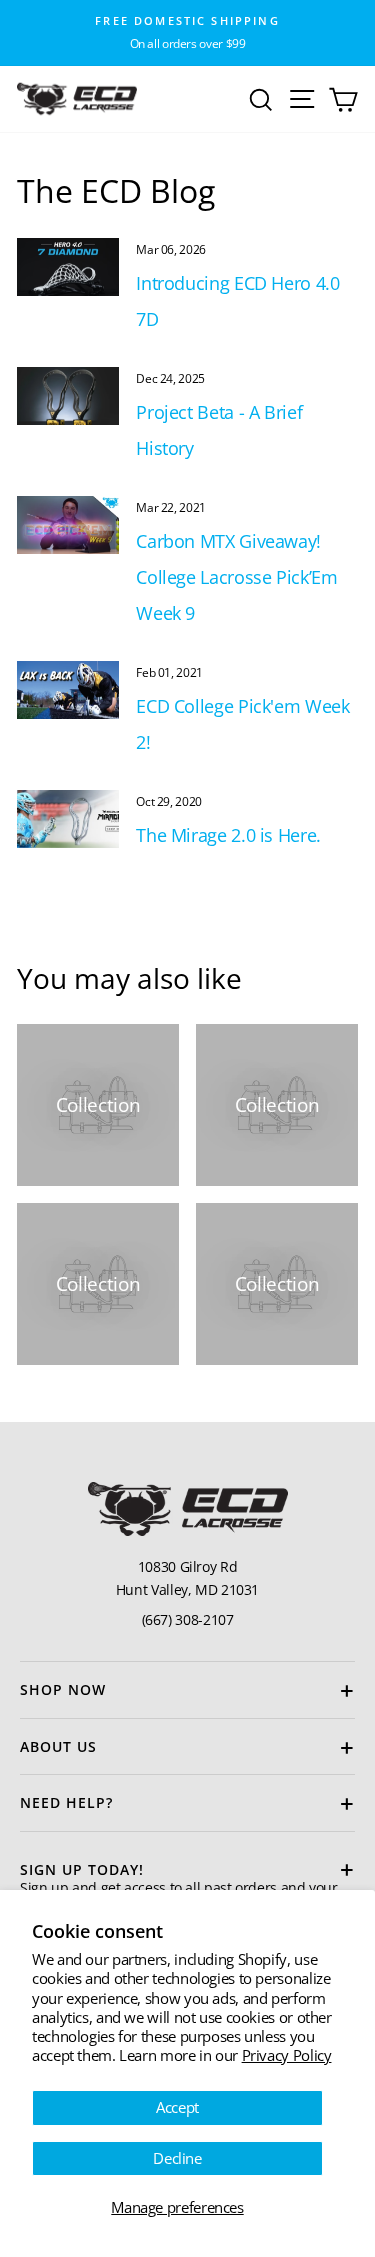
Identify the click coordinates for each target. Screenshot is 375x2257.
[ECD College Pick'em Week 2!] (68, 690)
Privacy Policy (287, 2055)
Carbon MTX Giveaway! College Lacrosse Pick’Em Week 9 (236, 577)
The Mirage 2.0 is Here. (228, 835)
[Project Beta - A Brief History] (68, 396)
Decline (177, 2158)
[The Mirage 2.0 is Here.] (68, 819)
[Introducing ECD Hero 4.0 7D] (68, 267)
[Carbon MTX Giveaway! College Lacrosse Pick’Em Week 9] (68, 525)
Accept (177, 2107)
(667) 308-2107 (188, 1619)
